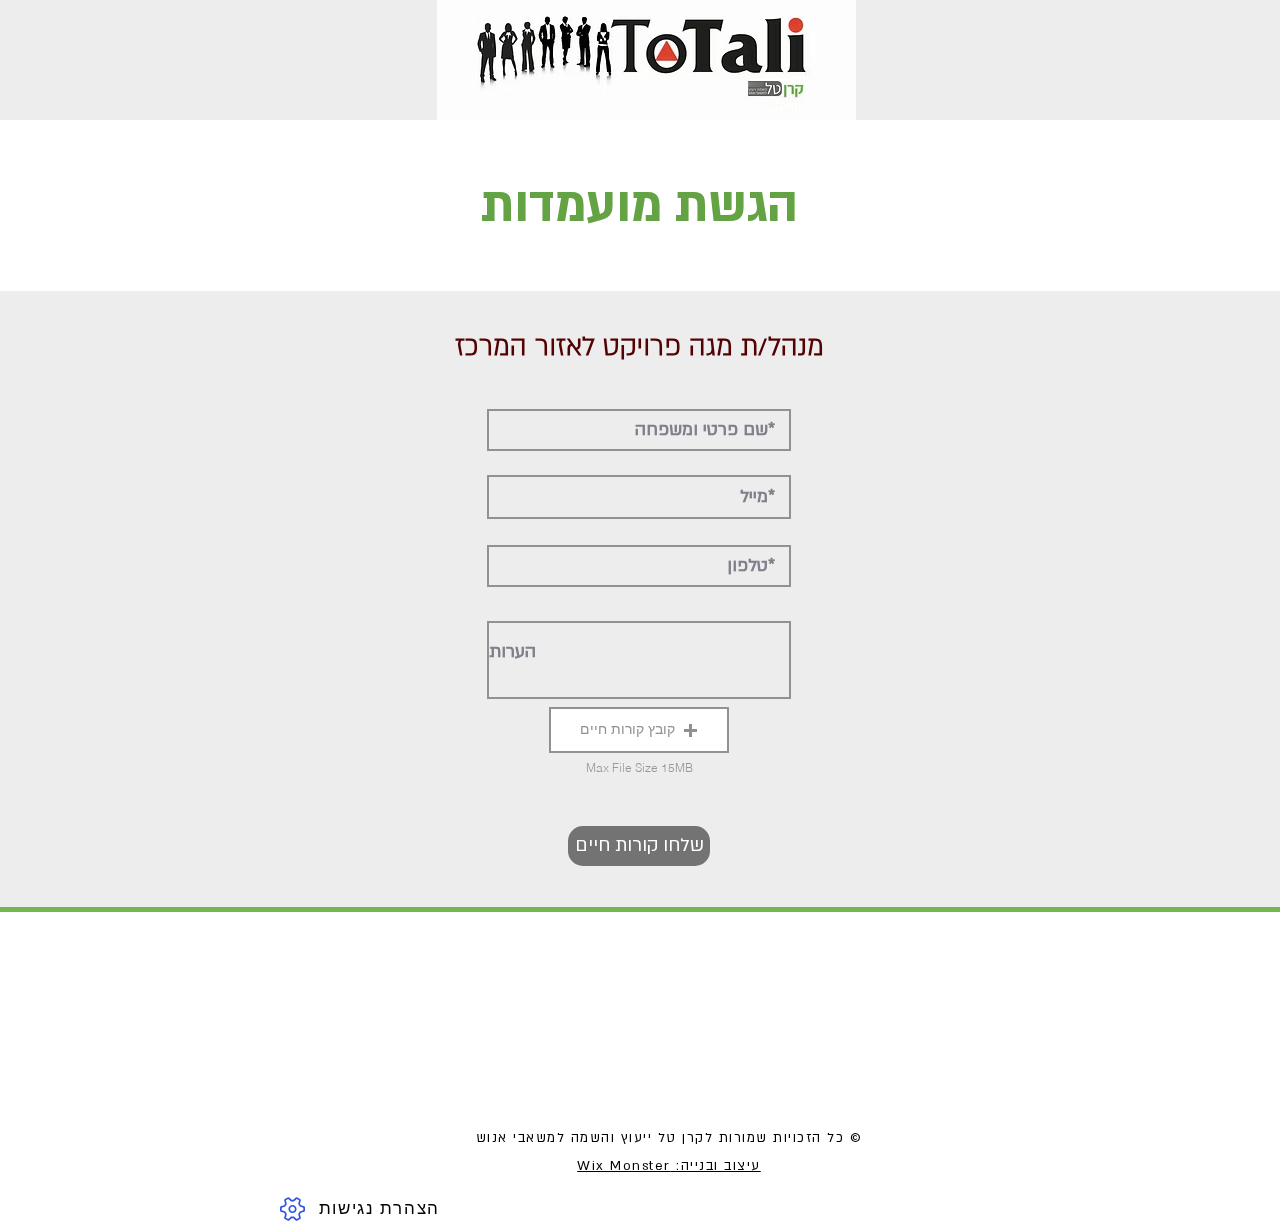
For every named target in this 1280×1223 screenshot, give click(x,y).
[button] (639, 730)
